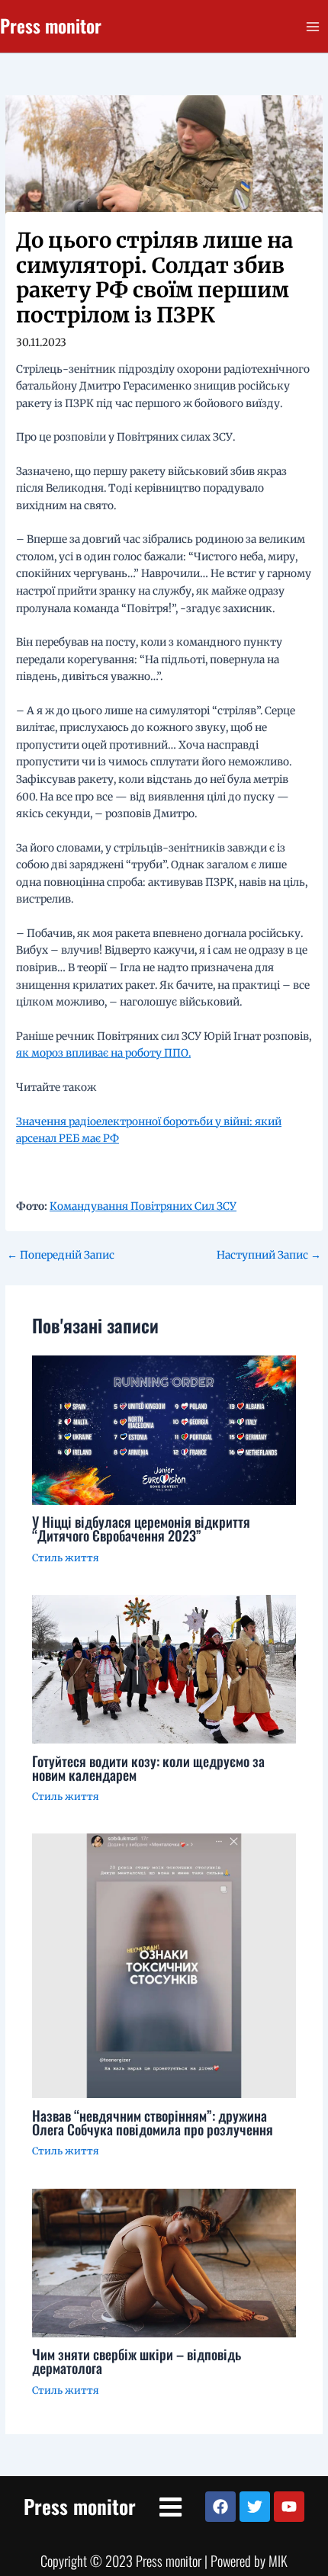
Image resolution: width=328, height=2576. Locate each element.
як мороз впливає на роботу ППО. (103, 1053)
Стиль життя (66, 1557)
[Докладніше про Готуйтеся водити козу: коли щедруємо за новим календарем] (164, 1668)
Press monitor (51, 26)
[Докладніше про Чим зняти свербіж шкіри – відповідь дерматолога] (164, 2262)
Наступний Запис (269, 1256)
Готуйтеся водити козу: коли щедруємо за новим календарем (148, 1768)
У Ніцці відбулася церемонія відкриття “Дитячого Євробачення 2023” (141, 1528)
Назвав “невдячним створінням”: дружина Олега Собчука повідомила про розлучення (153, 2122)
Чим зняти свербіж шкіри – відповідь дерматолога (137, 2361)
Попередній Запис (61, 1256)
